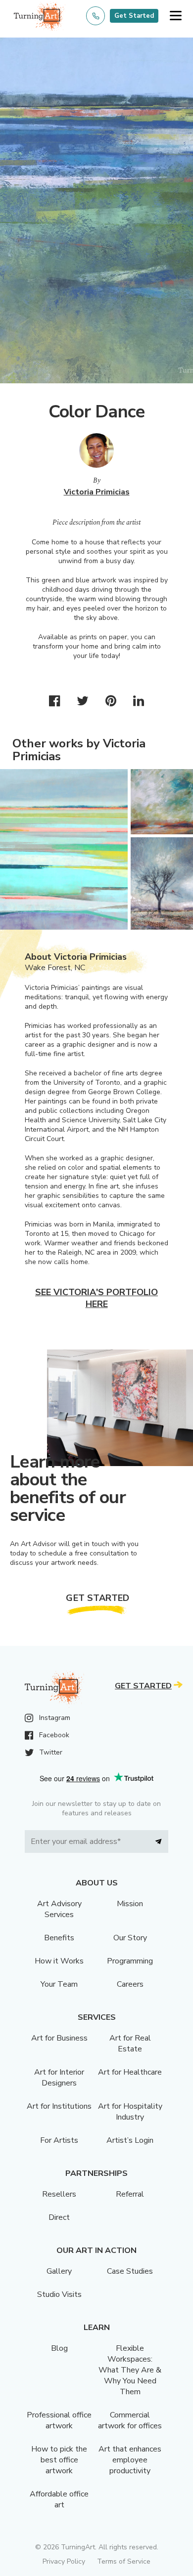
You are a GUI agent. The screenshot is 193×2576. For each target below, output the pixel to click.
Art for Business (59, 2038)
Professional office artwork (59, 2420)
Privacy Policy (64, 2561)
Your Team (59, 1984)
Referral (130, 2194)
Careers (130, 1984)
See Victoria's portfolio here (96, 1298)
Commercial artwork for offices (130, 2420)
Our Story (130, 1938)
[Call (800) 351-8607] (96, 16)
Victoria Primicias (97, 492)
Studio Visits (59, 2294)
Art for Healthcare (130, 2072)
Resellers (59, 2194)
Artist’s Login (130, 2140)
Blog (59, 2348)
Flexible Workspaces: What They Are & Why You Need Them (130, 2370)
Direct (59, 2217)
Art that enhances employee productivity (130, 2460)
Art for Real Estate (130, 2044)
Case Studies (130, 2271)
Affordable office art (59, 2499)
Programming (130, 1961)
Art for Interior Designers (59, 2078)
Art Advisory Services (59, 1909)
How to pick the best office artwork (59, 2460)
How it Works (59, 1961)
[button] (175, 16)
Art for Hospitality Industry (130, 2112)
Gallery (59, 2271)
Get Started (134, 16)
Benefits (59, 1938)
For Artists (59, 2140)
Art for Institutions (59, 2106)
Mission (130, 1904)
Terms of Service (124, 2561)
